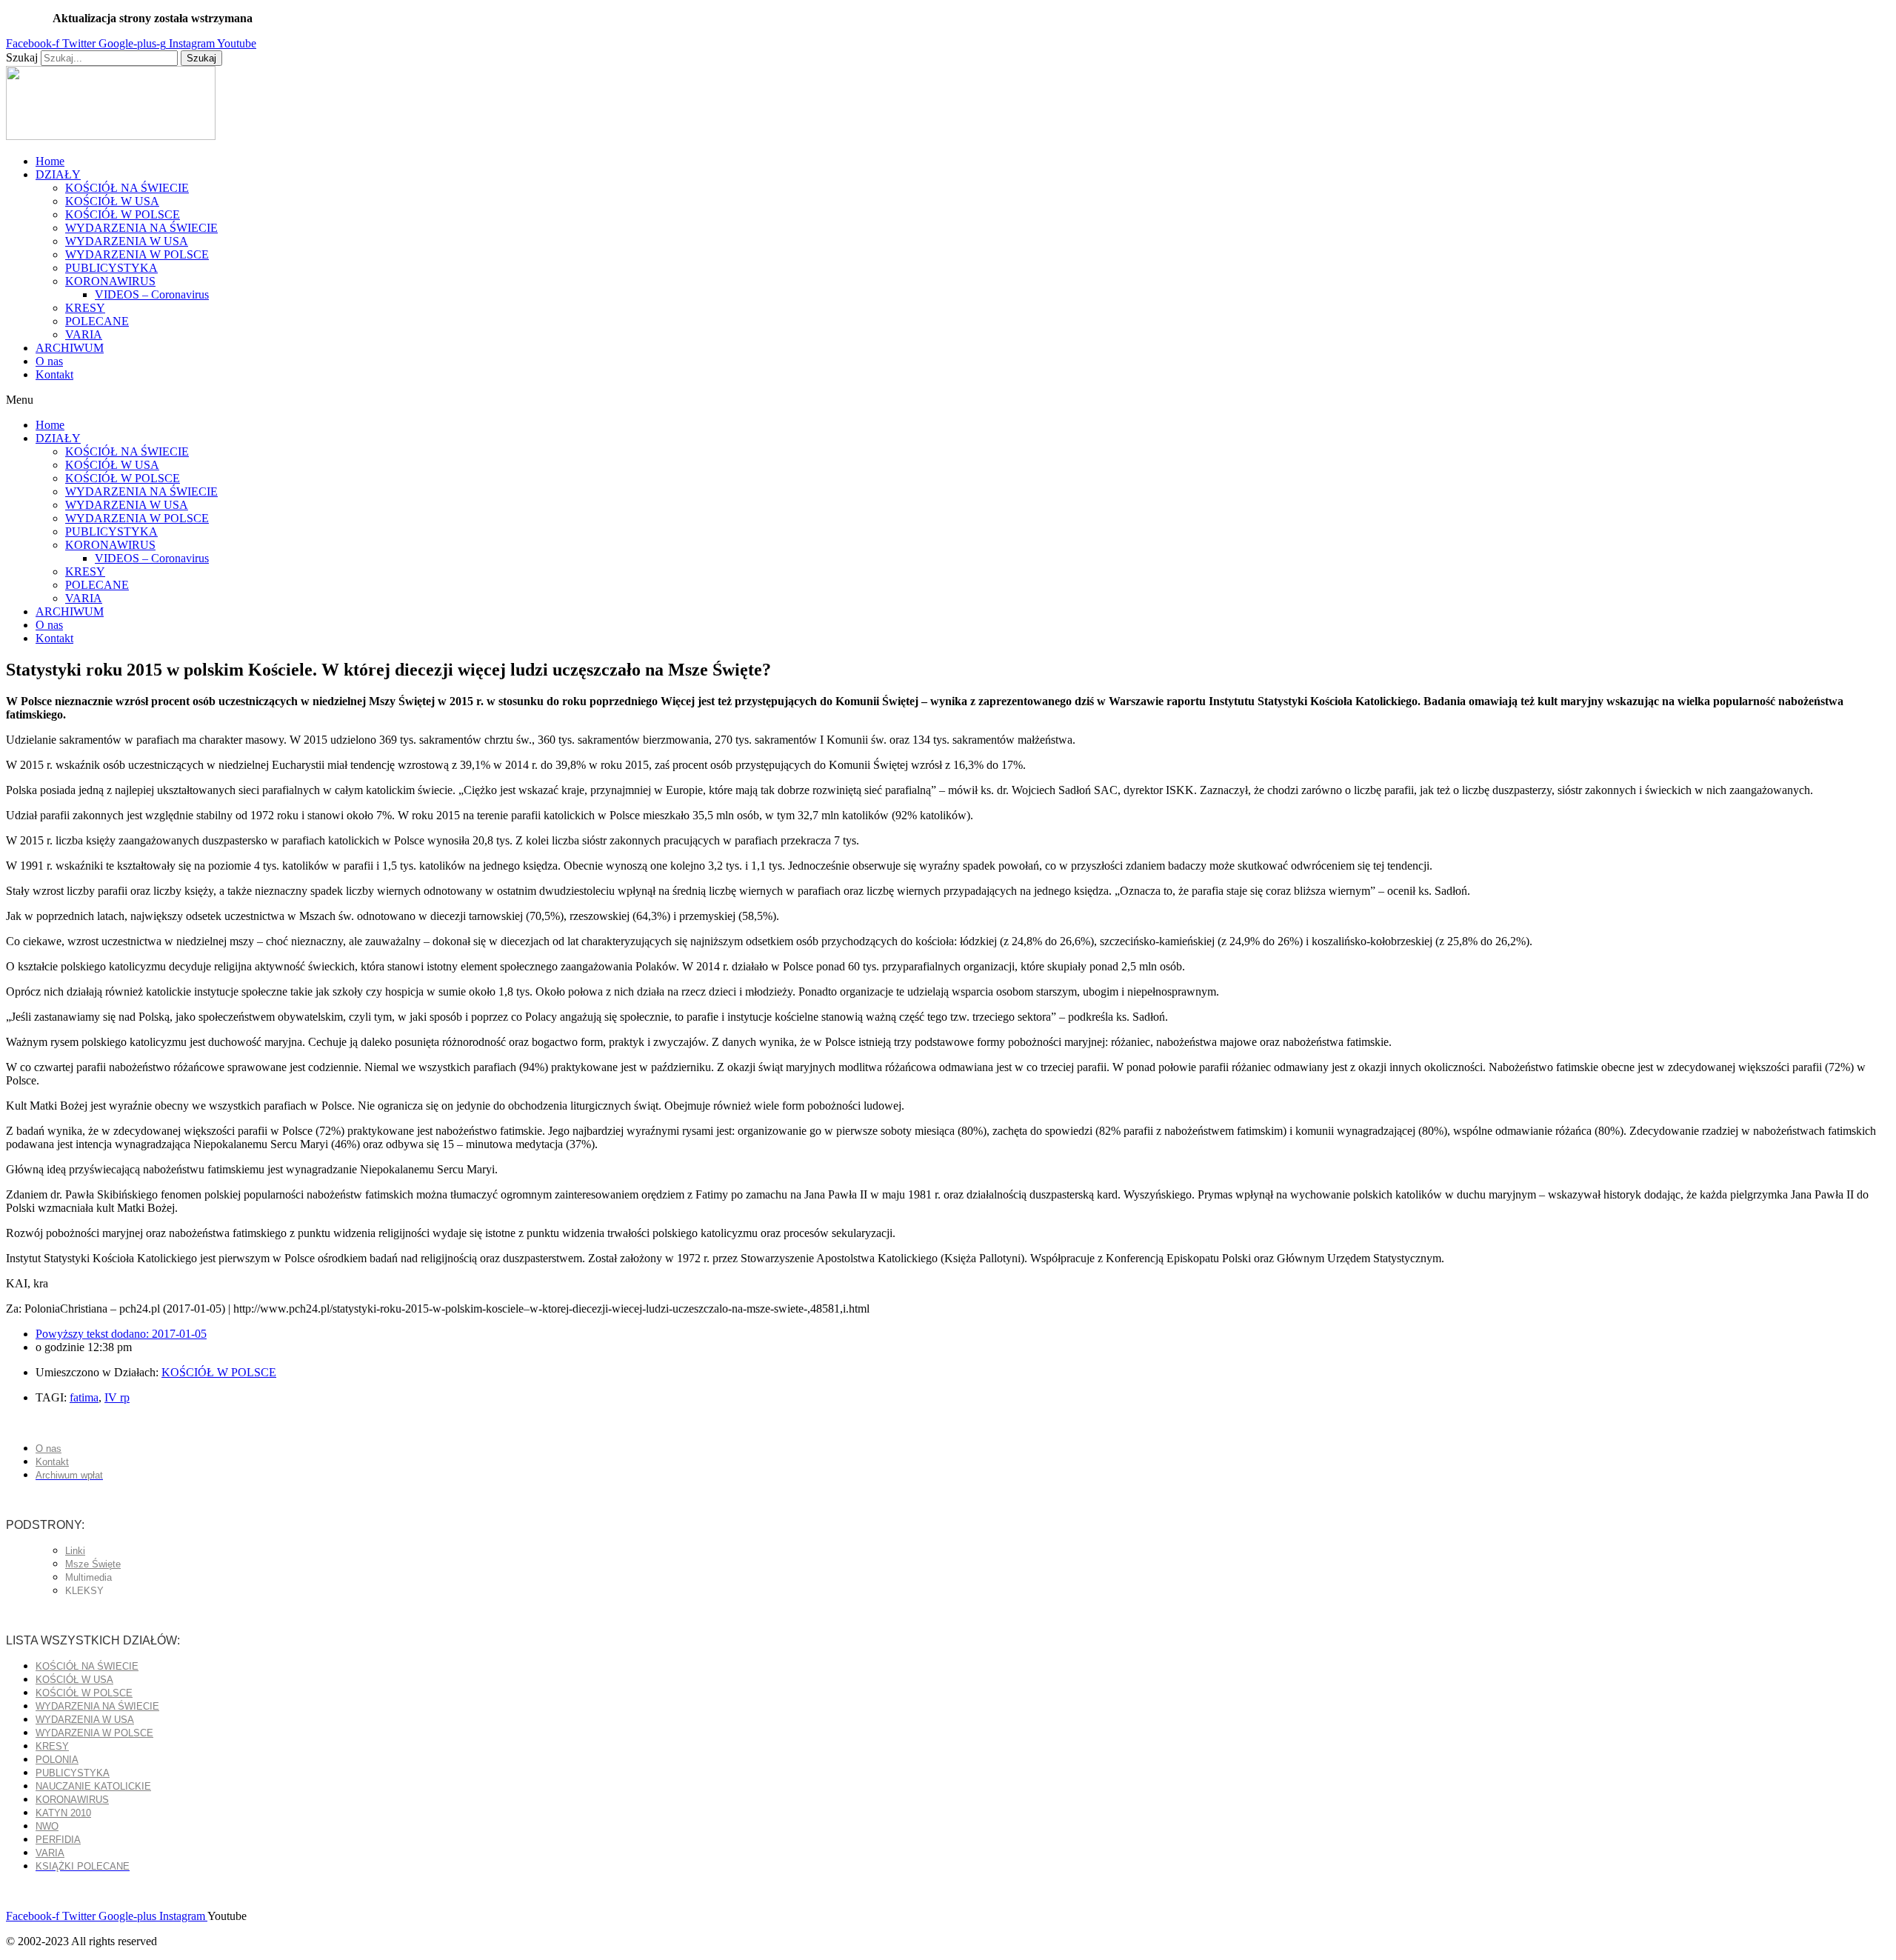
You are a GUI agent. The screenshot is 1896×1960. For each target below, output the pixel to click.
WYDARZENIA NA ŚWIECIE (141, 228)
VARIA (84, 334)
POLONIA (57, 1760)
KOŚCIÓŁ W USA (112, 201)
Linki (75, 1551)
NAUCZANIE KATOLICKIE (93, 1786)
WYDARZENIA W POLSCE (137, 254)
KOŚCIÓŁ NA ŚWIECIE (127, 188)
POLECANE (97, 321)
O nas (49, 361)
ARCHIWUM (70, 348)
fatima (84, 1397)
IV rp (117, 1397)
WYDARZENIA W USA (127, 241)
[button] (948, 400)
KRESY (85, 308)
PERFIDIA (58, 1840)
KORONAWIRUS (110, 281)
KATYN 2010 (63, 1813)
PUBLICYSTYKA (111, 268)
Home (50, 161)
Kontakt (54, 374)
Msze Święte (93, 1564)
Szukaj (22, 57)
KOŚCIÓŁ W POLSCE (123, 214)
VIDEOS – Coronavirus (152, 294)
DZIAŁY (58, 174)
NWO (47, 1826)
